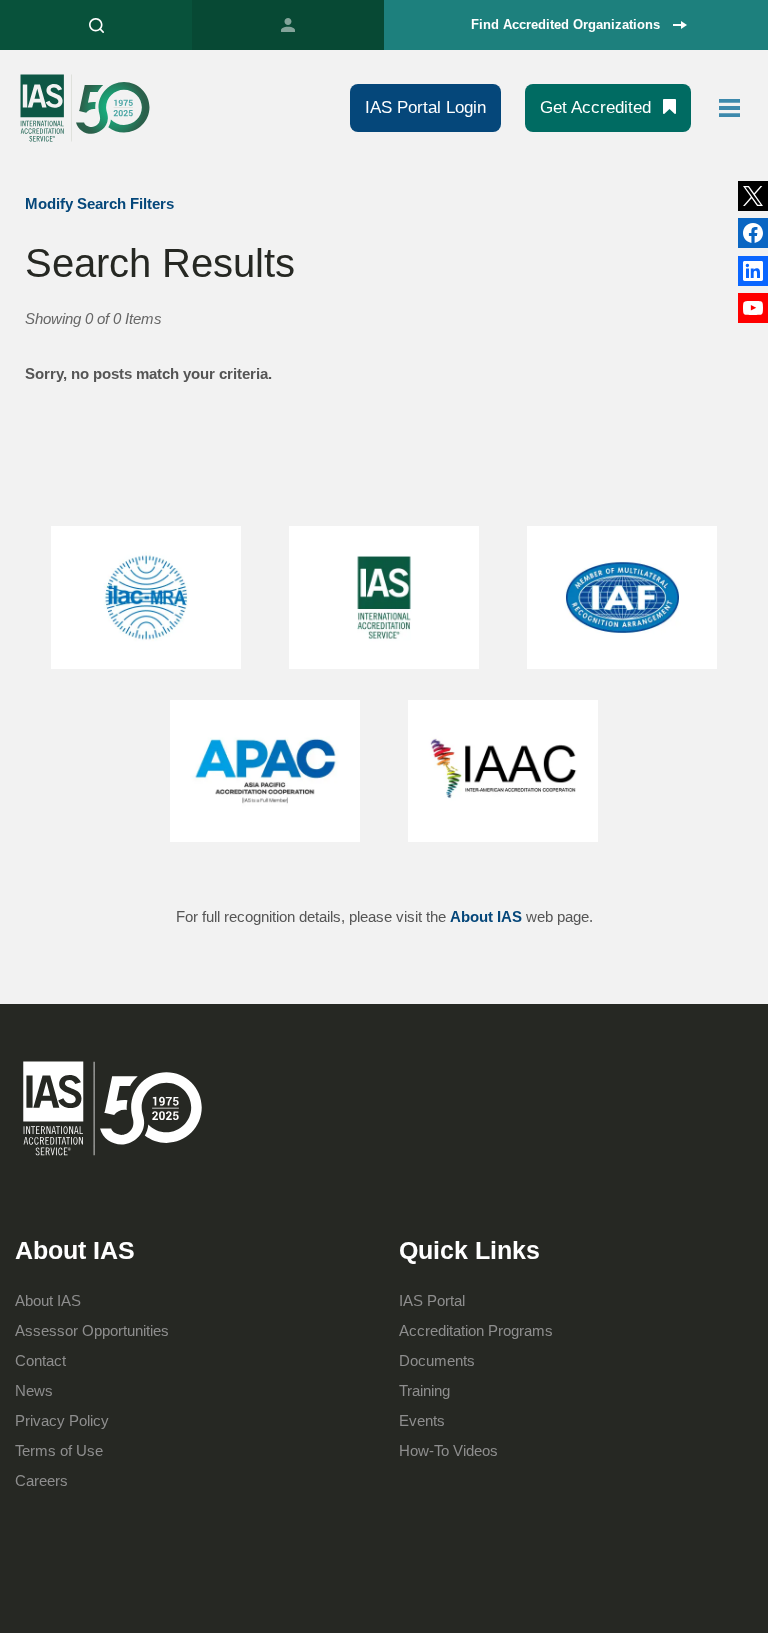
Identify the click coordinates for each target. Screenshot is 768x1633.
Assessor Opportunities (92, 1330)
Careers (41, 1480)
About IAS (486, 916)
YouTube (753, 308)
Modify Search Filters (99, 203)
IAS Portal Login (425, 107)
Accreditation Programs (476, 1330)
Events (422, 1420)
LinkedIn (753, 233)
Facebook (753, 271)
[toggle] (730, 108)
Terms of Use (59, 1450)
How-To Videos (448, 1450)
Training (424, 1390)
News (34, 1390)
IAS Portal (288, 25)
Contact (40, 1360)
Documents (437, 1360)
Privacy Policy (62, 1420)
